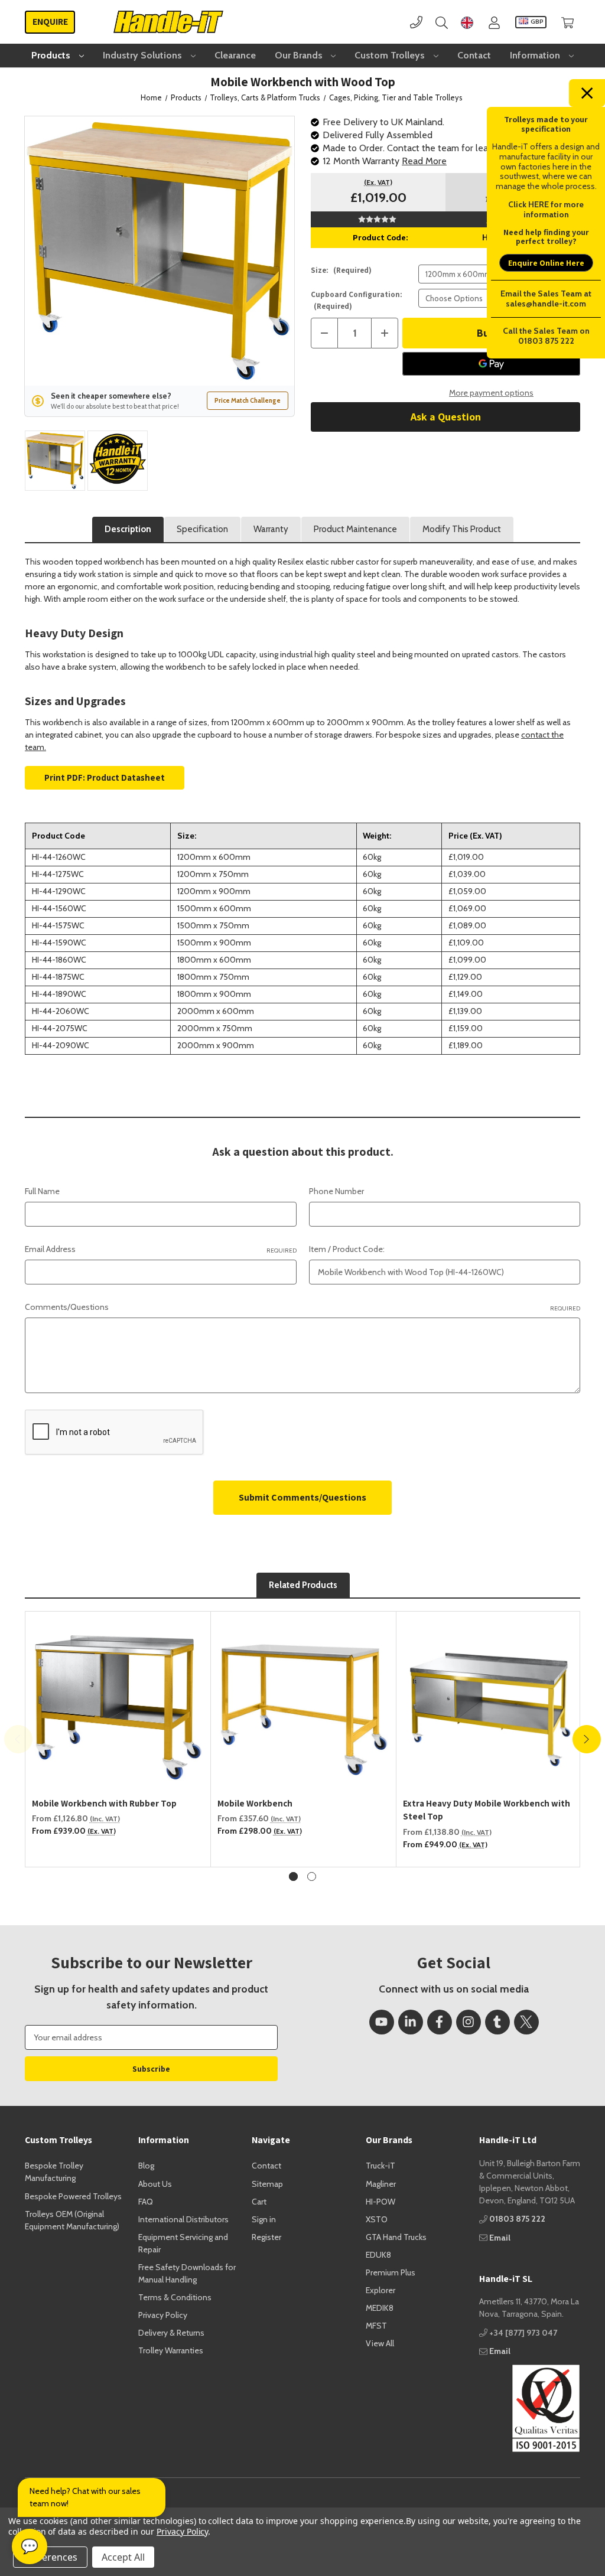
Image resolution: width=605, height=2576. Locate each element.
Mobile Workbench (255, 1803)
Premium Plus (391, 2272)
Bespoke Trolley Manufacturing (54, 2172)
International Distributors (183, 2219)
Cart (259, 2202)
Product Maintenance (355, 529)
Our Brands (300, 55)
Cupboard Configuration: (357, 300)
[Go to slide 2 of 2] (312, 1876)
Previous (18, 1739)
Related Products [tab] (303, 1585)
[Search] (442, 22)
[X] (526, 2022)
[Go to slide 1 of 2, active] (293, 1876)
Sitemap (267, 2184)
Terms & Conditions (175, 2297)
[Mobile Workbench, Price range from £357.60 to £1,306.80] (304, 1704)
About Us (155, 2184)
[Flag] (467, 22)
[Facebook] (440, 2022)
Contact (474, 55)
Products (52, 55)
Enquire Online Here (546, 263)
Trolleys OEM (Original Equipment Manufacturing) (72, 2220)
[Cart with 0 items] (567, 22)
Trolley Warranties (171, 2350)
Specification (202, 529)
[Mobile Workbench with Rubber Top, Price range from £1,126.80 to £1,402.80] (118, 1704)
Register (266, 2237)
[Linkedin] (411, 2022)
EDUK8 (378, 2255)
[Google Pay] (491, 364)
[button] (530, 2408)
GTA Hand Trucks (396, 2237)
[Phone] (416, 22)
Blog (146, 2166)
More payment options (491, 393)
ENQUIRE (50, 22)
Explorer (380, 2290)
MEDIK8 (380, 2308)
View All (380, 2343)
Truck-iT (380, 2166)
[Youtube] (382, 2022)
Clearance (235, 55)
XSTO (377, 2219)
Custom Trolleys (391, 55)
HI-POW (380, 2202)
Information (536, 55)
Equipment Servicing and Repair (183, 2243)
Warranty (271, 529)
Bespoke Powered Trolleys (73, 2196)
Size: (341, 270)
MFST (376, 2326)
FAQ (146, 2202)
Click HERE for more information (546, 209)
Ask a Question (446, 417)
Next (587, 1739)
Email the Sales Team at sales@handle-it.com (546, 299)
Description (128, 529)
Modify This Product (462, 529)
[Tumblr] (497, 2022)
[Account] (494, 22)
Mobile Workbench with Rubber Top (104, 1803)
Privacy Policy (163, 2315)
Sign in (264, 2219)
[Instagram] (469, 2022)
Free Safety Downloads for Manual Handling (187, 2273)
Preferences (50, 2557)
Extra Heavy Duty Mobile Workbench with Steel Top (487, 1810)
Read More (424, 161)
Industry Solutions (144, 55)
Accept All (123, 2557)
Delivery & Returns (171, 2333)
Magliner (381, 2184)
